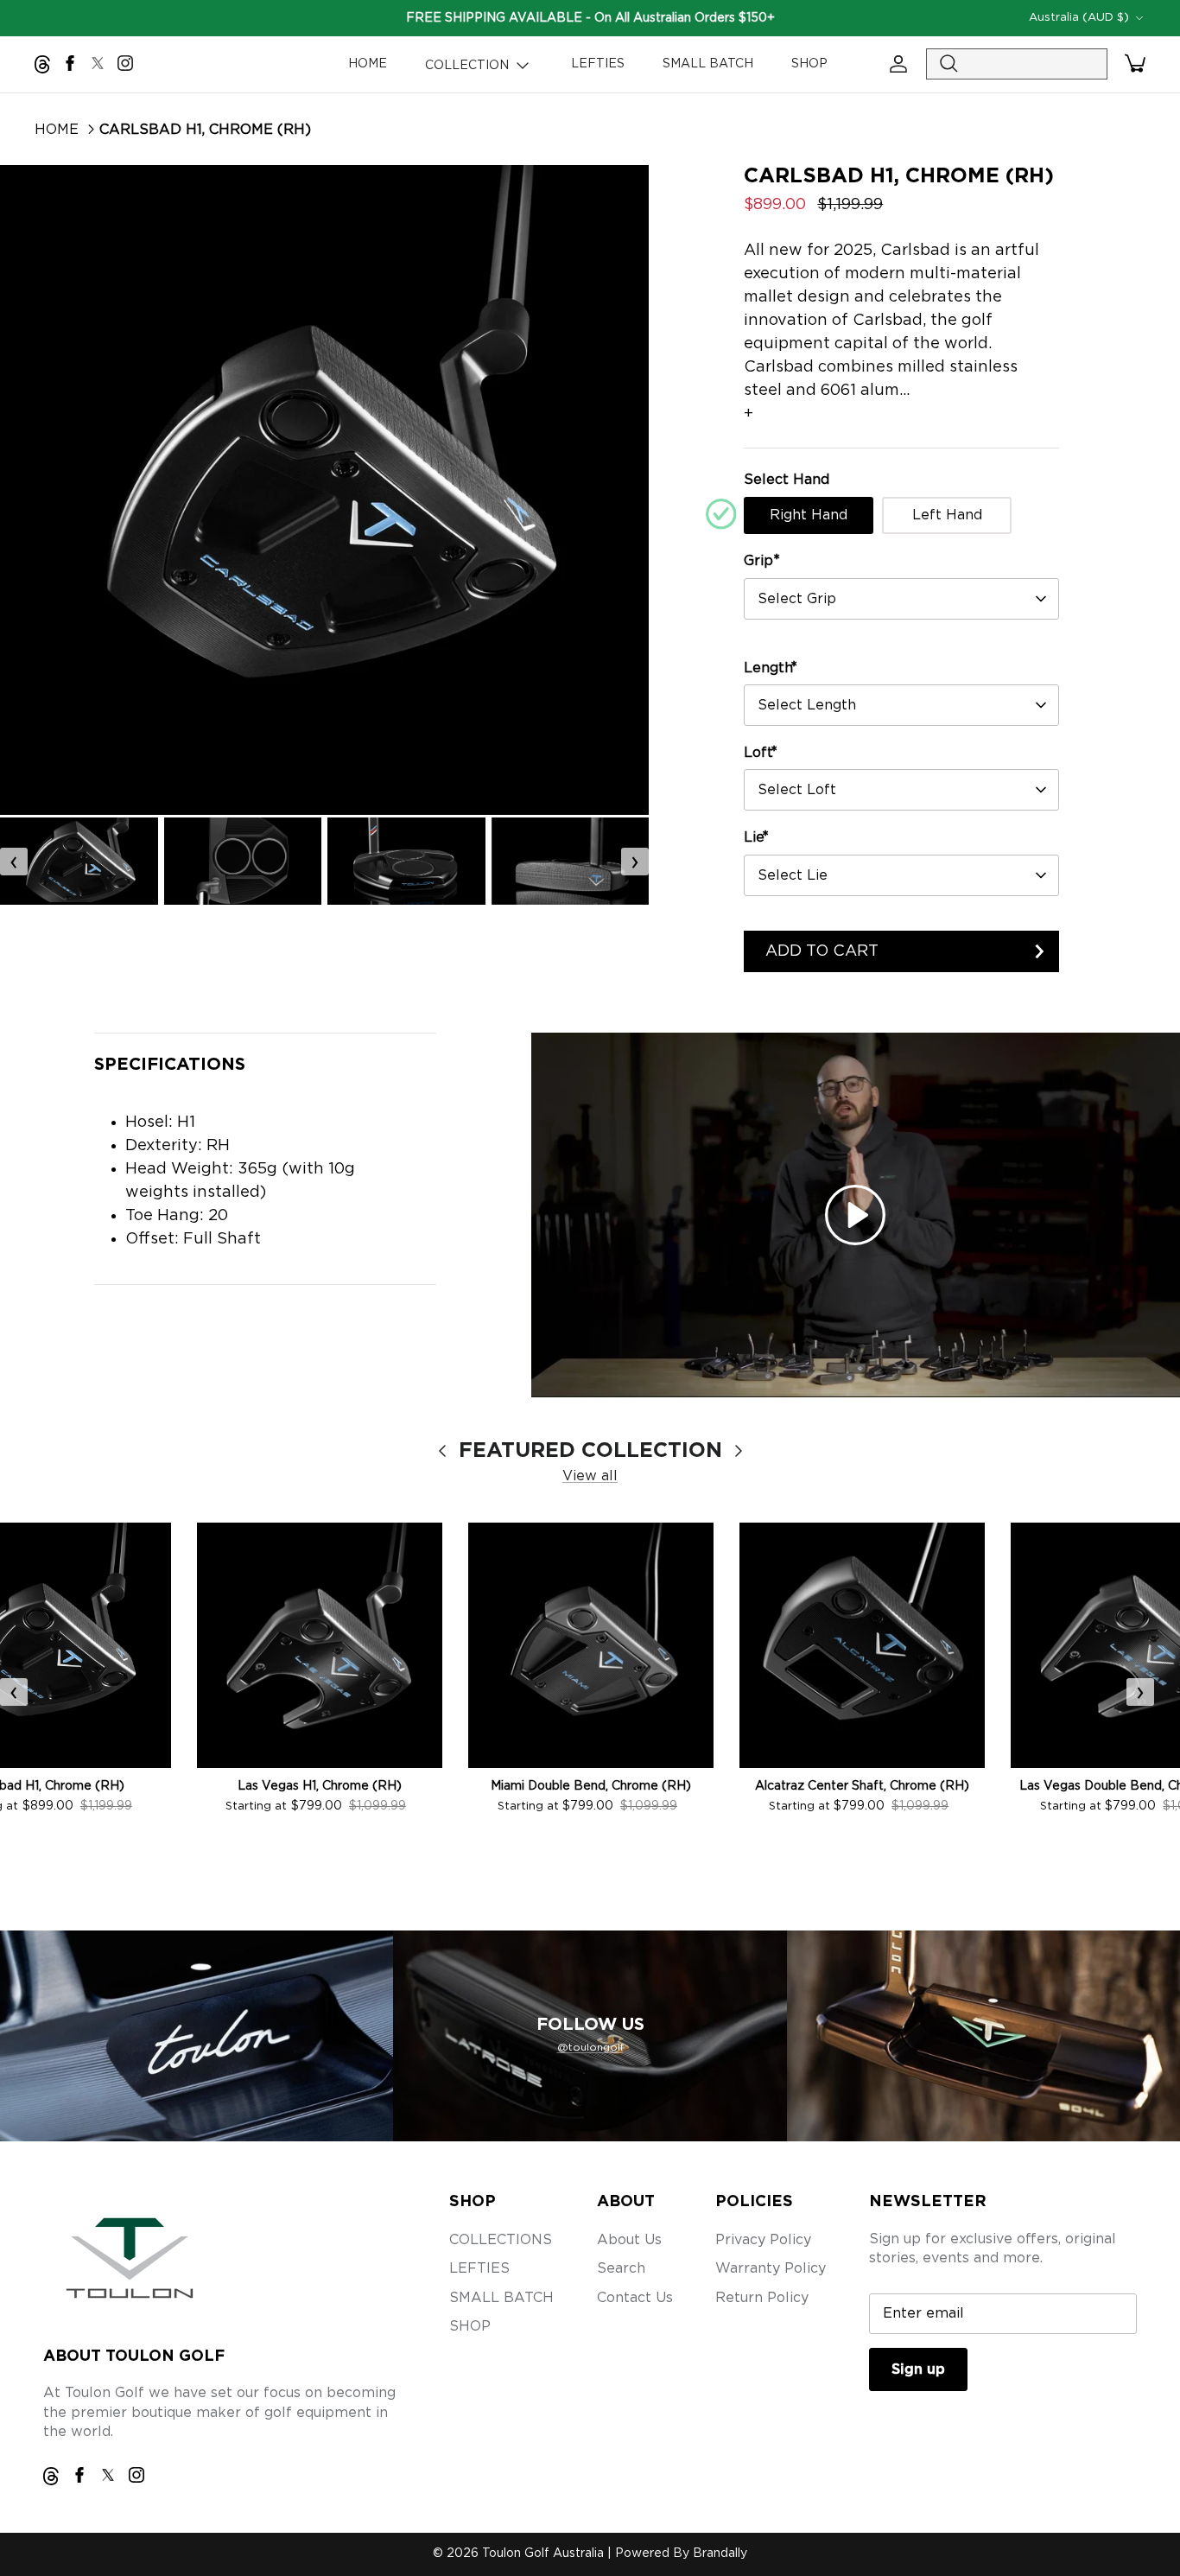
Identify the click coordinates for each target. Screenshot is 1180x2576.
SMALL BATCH (708, 64)
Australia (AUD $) (1079, 18)
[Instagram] (125, 63)
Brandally (720, 2554)
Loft (761, 752)
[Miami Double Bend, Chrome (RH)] (591, 1645)
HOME (368, 64)
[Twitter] (98, 63)
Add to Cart (822, 951)
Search (621, 2268)
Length (771, 668)
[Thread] (42, 64)
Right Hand (809, 515)
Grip (762, 560)
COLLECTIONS (501, 2240)
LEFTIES (598, 64)
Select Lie (793, 875)
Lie (756, 837)
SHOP (809, 64)
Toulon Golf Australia (543, 2554)
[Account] (895, 64)
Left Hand (947, 515)
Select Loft (797, 790)
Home (57, 130)
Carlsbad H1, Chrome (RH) (205, 130)
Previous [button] (35, 490)
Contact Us (635, 2298)
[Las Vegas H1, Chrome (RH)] (320, 1645)
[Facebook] (70, 63)
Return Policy (762, 2298)
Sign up (918, 2369)
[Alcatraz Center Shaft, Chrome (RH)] (862, 1645)
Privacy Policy (763, 2240)
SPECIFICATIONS (170, 1065)
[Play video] (855, 1215)
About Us (629, 2240)
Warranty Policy (771, 2268)
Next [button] (614, 490)
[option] (325, 490)
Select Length (807, 705)
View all (590, 1476)
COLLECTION (469, 66)
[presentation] (14, 862)
